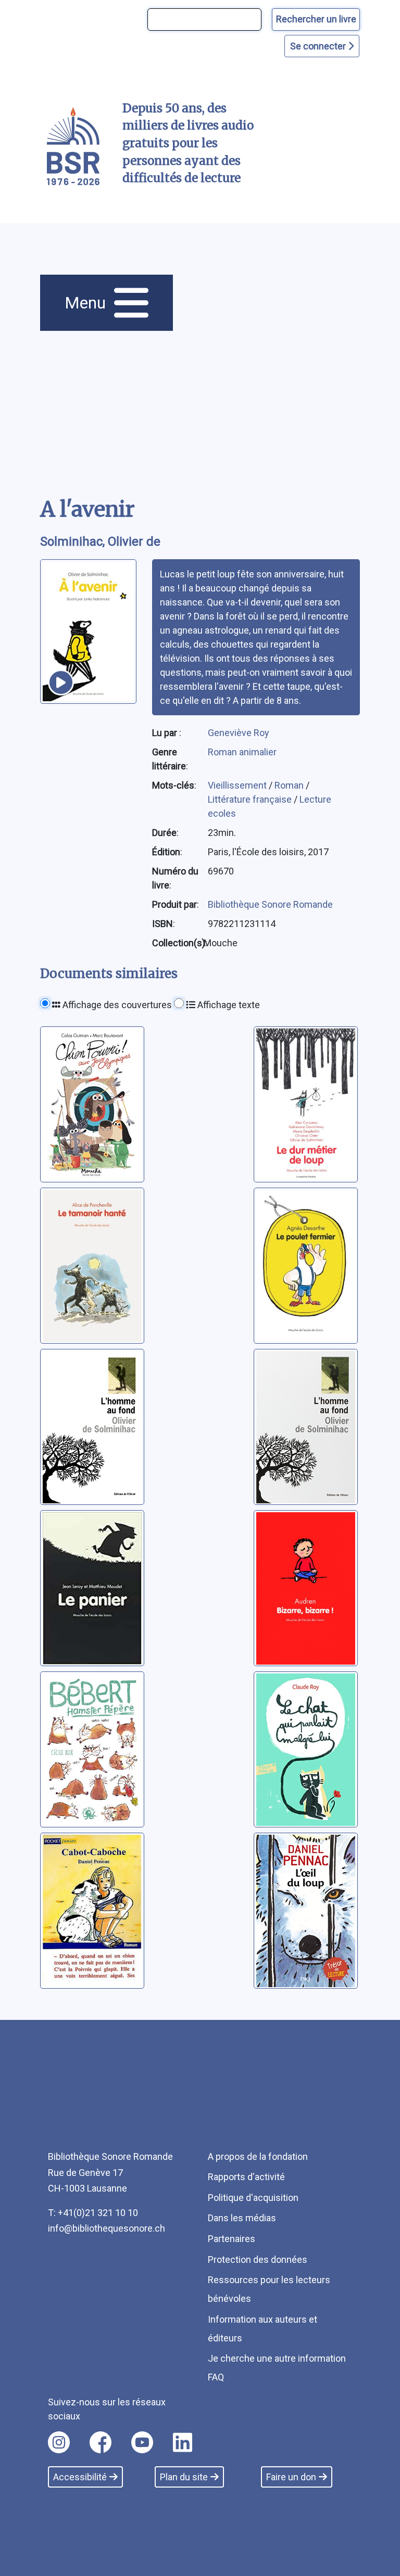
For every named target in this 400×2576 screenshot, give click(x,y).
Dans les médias (242, 2218)
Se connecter (319, 46)
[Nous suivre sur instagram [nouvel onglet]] (59, 2442)
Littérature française (251, 799)
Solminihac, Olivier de (100, 542)
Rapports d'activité (246, 2177)
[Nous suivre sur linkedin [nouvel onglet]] (183, 2442)
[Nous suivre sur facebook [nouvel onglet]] (101, 2442)
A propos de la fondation (258, 2156)
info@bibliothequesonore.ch (107, 2228)
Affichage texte (228, 1005)
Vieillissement (238, 785)
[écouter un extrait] (61, 682)
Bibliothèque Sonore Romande (270, 904)
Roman (290, 785)
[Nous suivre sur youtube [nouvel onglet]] (142, 2442)
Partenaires (232, 2239)
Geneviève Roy (239, 733)
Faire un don (291, 2477)
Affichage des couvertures (116, 1005)
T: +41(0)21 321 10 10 (93, 2213)
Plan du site (184, 2477)
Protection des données (258, 2259)
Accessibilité (80, 2477)
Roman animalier (242, 752)
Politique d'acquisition (253, 2198)
